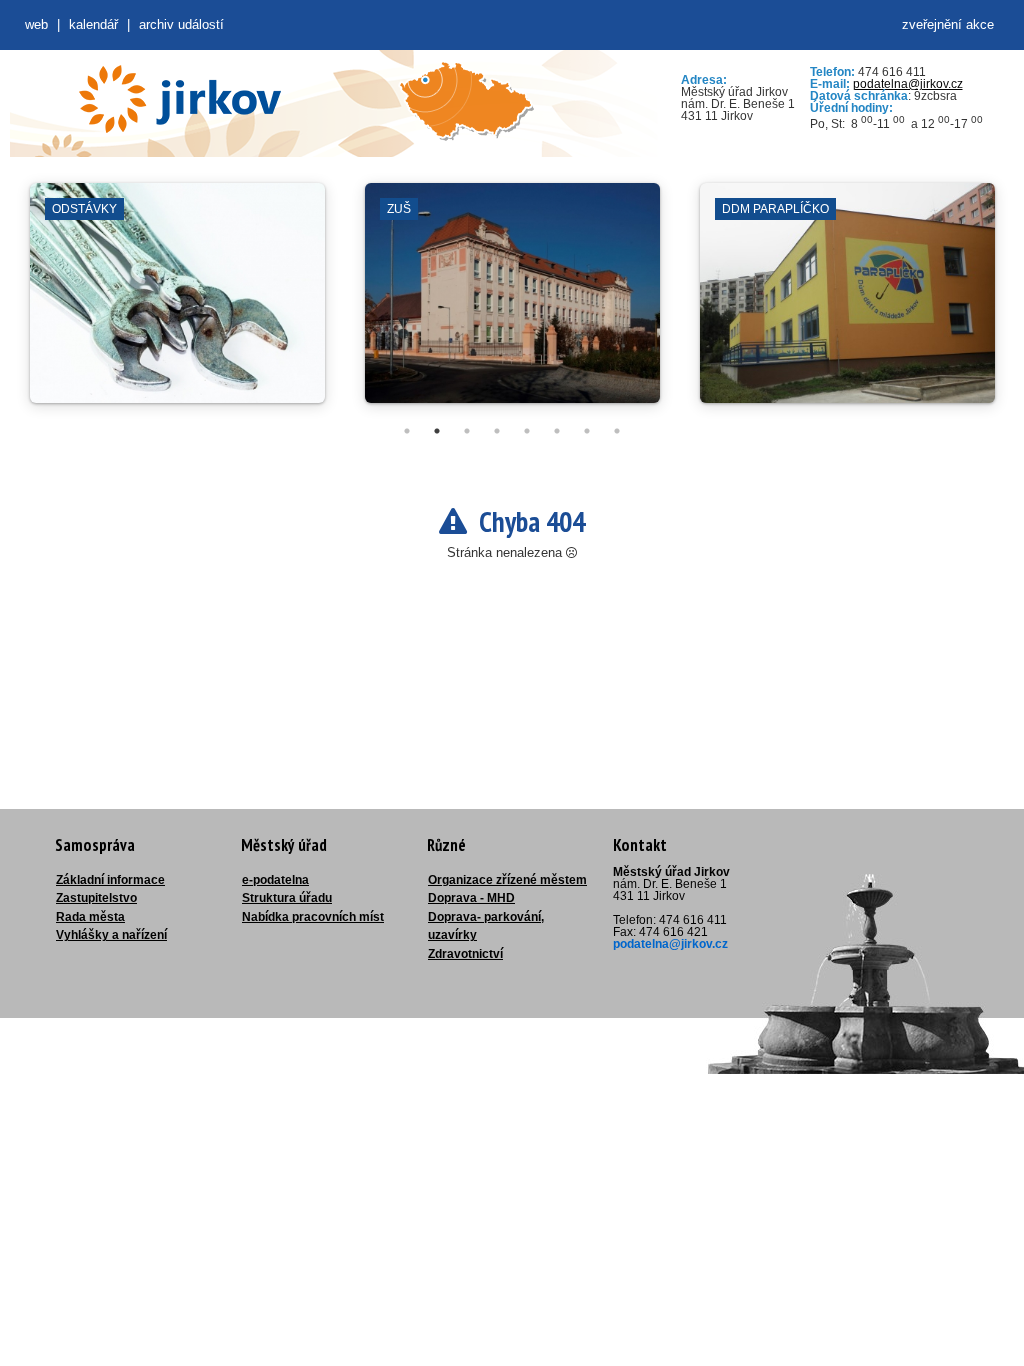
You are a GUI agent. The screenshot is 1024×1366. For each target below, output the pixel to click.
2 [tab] (437, 431)
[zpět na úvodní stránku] (180, 99)
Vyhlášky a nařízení (111, 935)
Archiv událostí (181, 24)
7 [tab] (587, 431)
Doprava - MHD (471, 898)
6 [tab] (557, 431)
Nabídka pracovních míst (313, 917)
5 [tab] (527, 431)
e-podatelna (275, 880)
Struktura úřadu (287, 898)
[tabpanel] (177, 303)
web (36, 24)
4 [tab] (497, 431)
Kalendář (93, 24)
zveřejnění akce (948, 24)
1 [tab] (407, 431)
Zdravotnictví (465, 954)
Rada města (90, 917)
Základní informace (110, 880)
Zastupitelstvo (96, 898)
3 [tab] (467, 431)
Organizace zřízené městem (507, 880)
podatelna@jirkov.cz (908, 84)
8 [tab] (617, 431)
